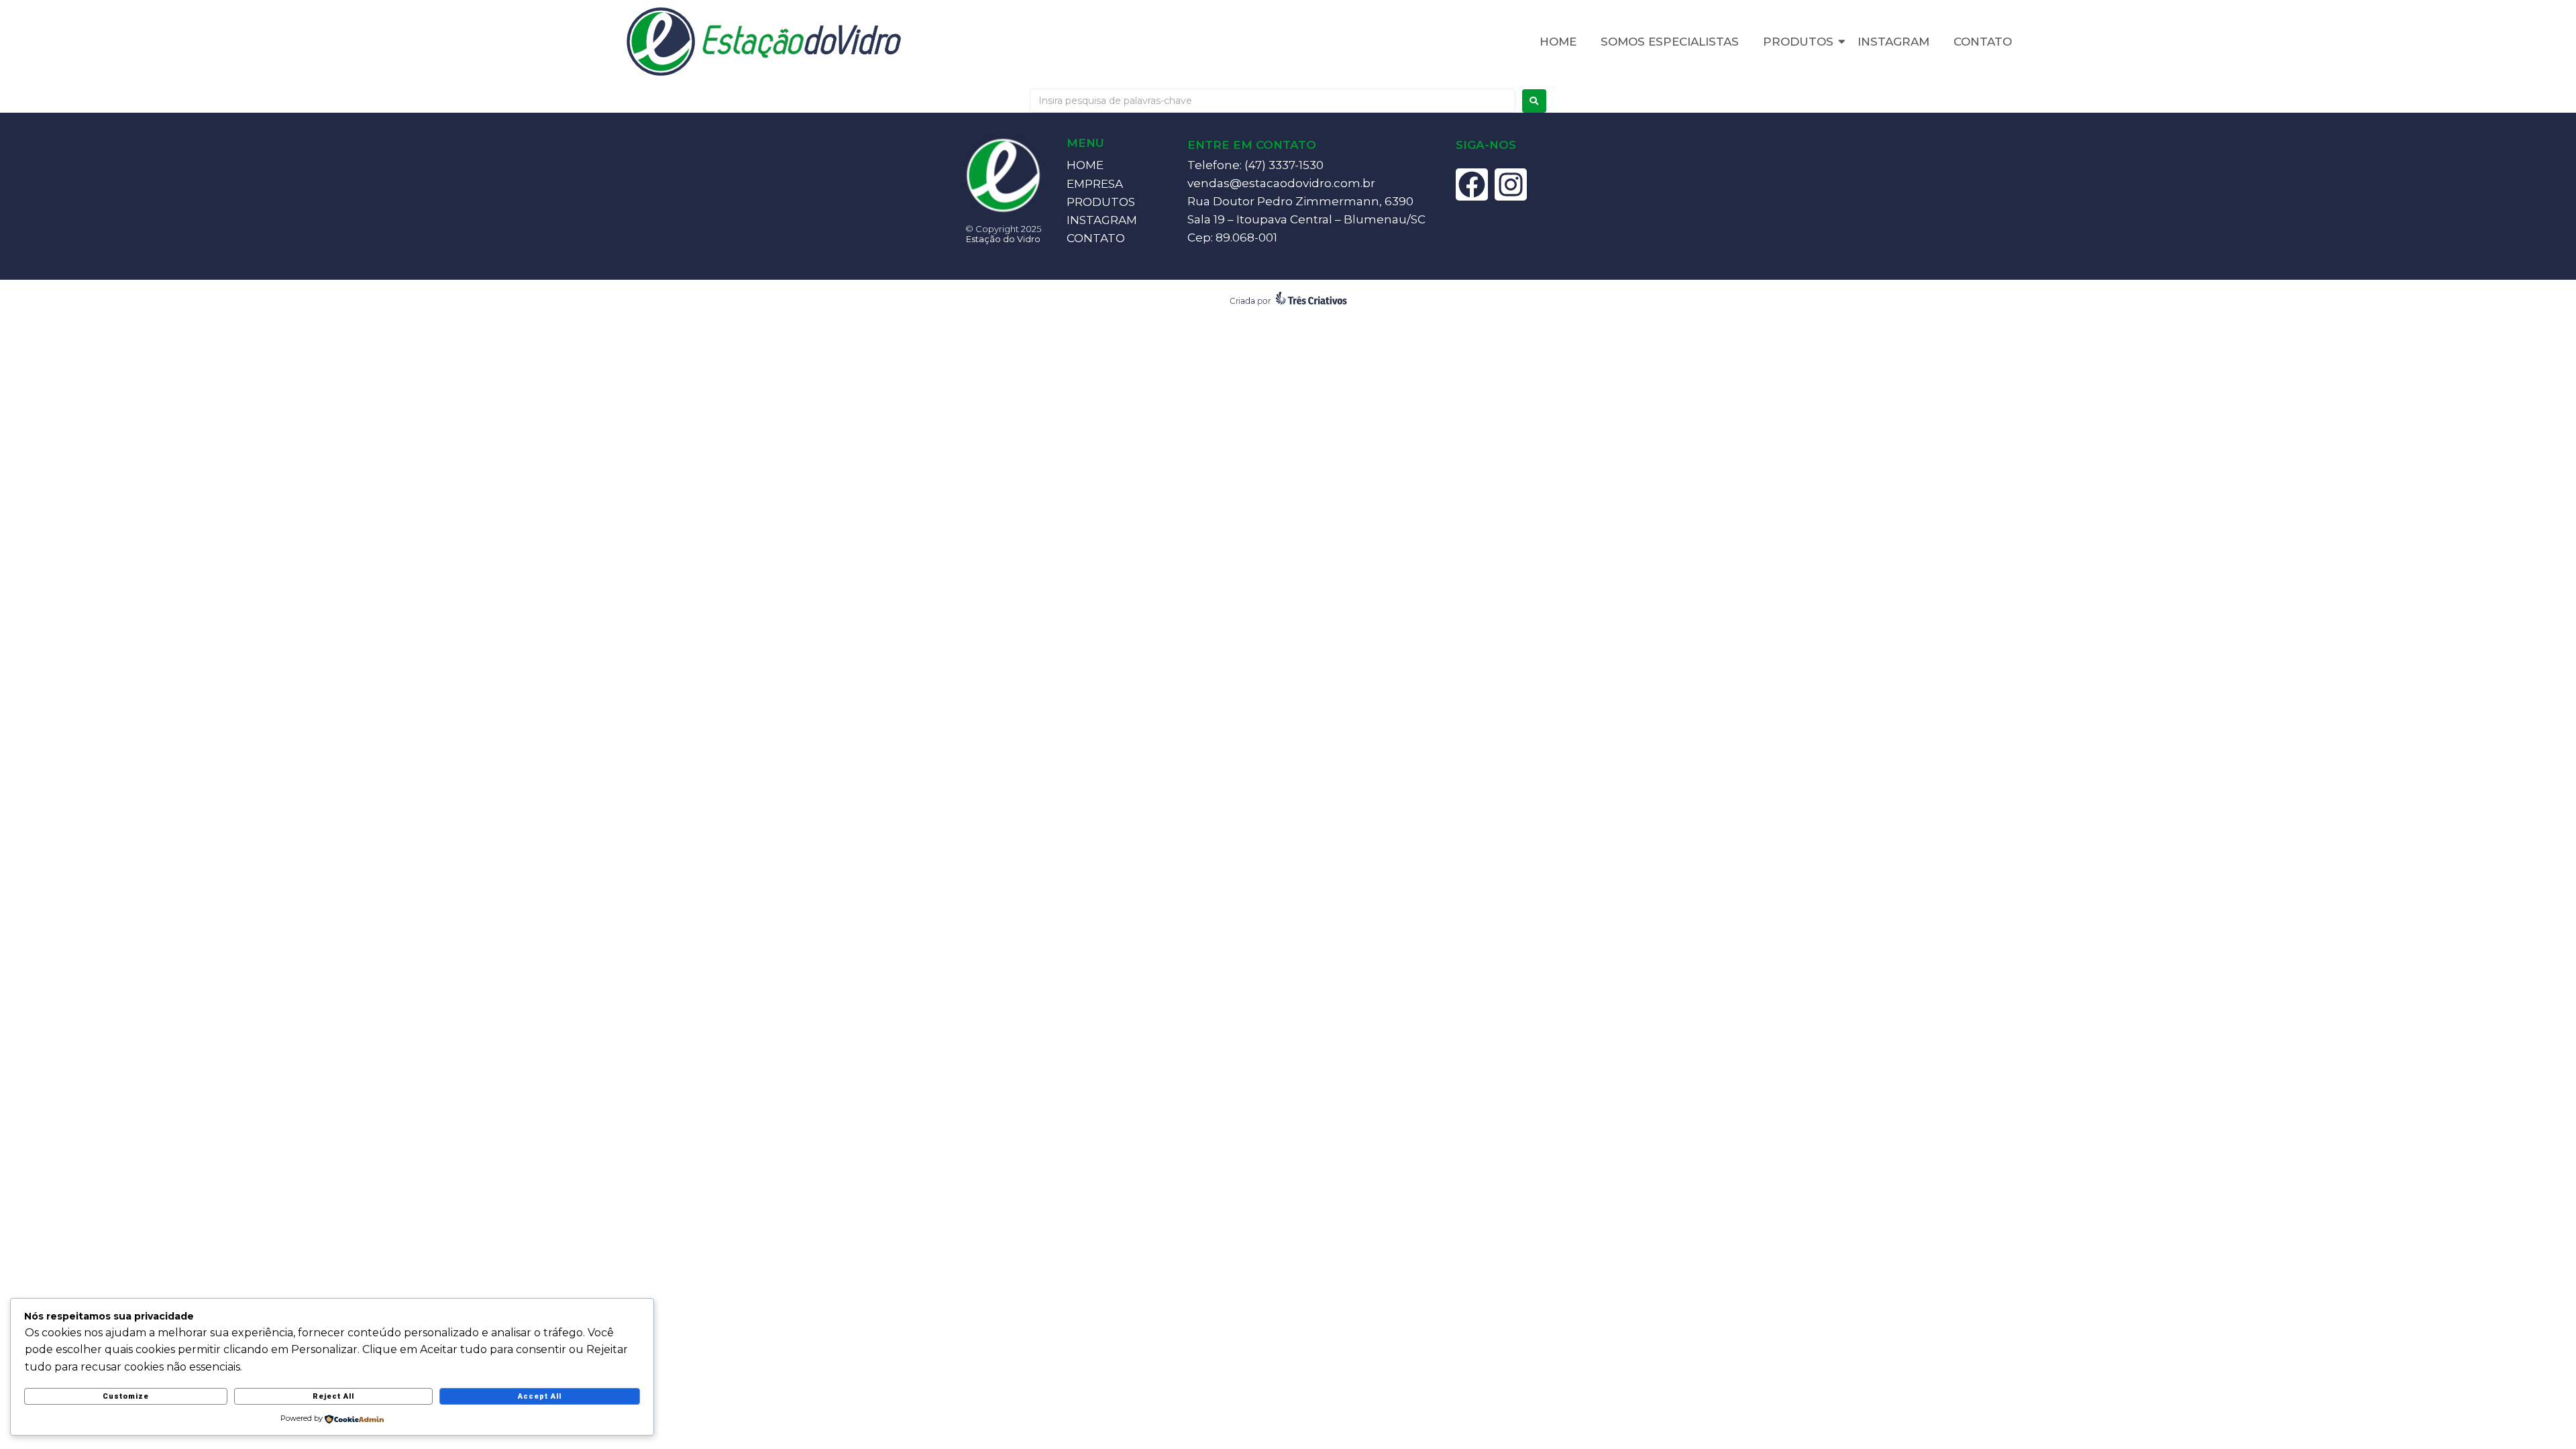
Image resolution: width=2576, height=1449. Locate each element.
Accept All (540, 1396)
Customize (126, 1396)
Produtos (1798, 42)
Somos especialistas (1670, 42)
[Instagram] (1511, 184)
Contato (1983, 42)
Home (1558, 42)
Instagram (1893, 42)
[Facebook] (1472, 184)
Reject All (333, 1396)
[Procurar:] (1273, 101)
